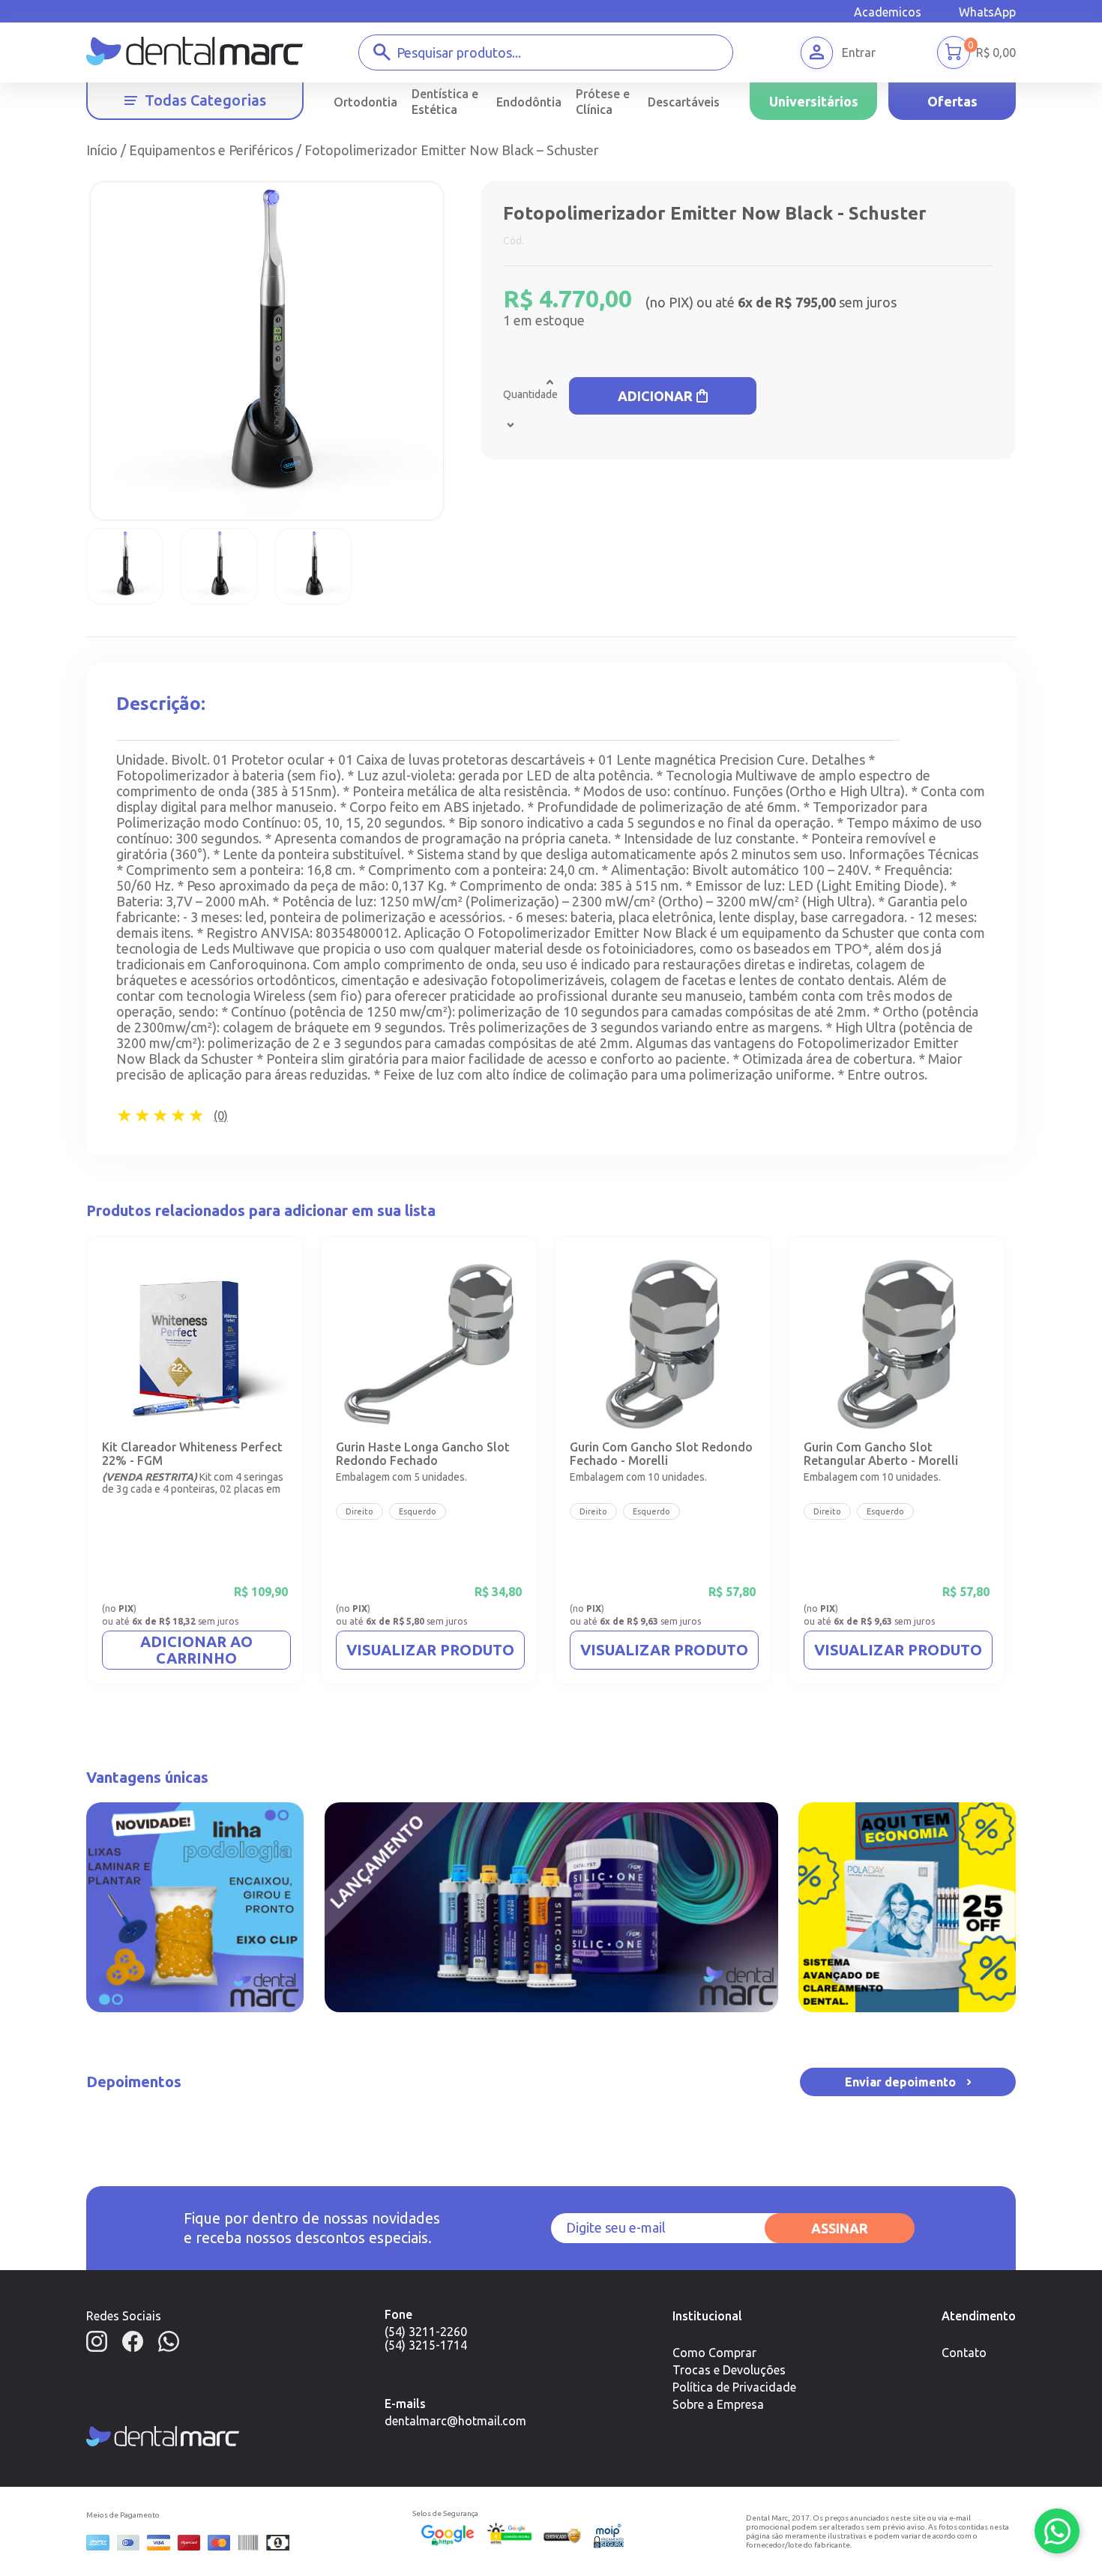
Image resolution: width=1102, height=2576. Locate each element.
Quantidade (530, 394)
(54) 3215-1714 (426, 2345)
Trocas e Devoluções (729, 2370)
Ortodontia (365, 102)
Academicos (888, 12)
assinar (840, 2228)
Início (102, 150)
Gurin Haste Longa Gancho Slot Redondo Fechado (423, 1454)
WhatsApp (987, 12)
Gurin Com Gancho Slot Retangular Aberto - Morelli (881, 1454)
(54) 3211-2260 (426, 2332)
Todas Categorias (205, 100)
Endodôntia (529, 102)
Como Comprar (714, 2353)
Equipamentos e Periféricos (211, 150)
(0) (221, 1116)
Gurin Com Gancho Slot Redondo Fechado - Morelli (661, 1454)
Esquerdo (418, 1511)
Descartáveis (684, 102)
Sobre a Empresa (718, 2404)
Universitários (814, 101)
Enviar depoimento (900, 2082)
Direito (359, 1511)
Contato (964, 2353)
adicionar (655, 396)
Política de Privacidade (734, 2387)
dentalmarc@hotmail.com (455, 2421)
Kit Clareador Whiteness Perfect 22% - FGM (192, 1454)
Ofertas (952, 101)
